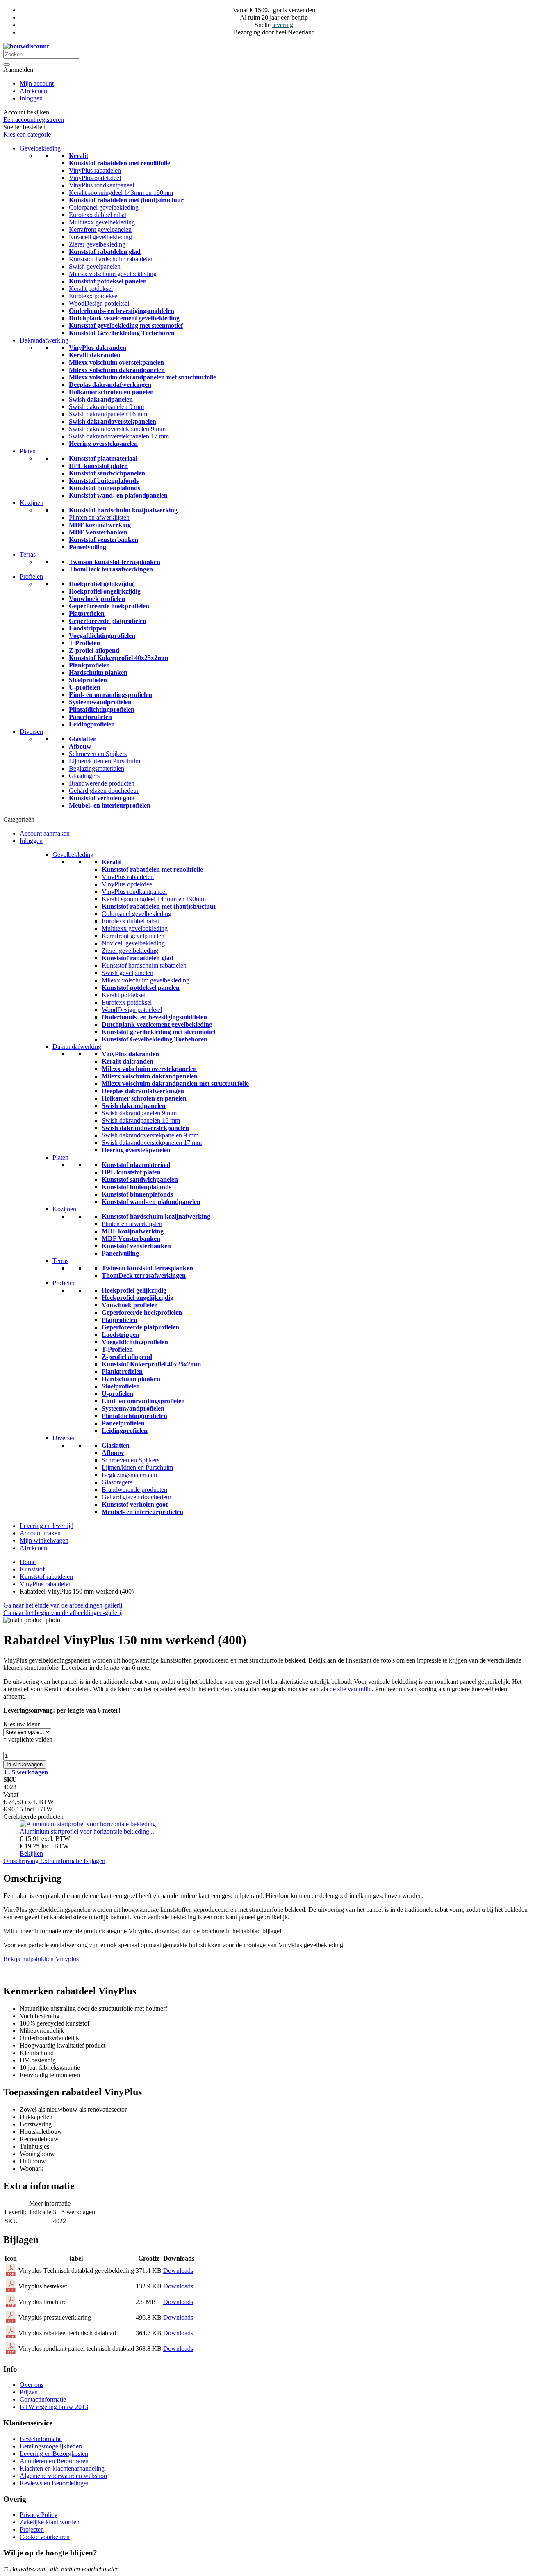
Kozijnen (32, 503)
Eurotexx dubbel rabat (98, 215)
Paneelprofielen (90, 717)
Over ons (32, 2385)
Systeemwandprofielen (100, 702)
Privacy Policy (39, 2515)
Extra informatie (62, 1861)
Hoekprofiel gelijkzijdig (101, 584)
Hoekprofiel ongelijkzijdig (105, 591)
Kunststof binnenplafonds (105, 488)
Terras (28, 554)
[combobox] (41, 54)
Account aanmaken (45, 833)
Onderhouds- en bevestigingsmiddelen (122, 311)
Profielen (31, 577)
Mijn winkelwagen (44, 1540)
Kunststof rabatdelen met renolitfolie (120, 163)
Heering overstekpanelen (103, 444)
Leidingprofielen (92, 724)
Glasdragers (84, 776)
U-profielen (85, 687)
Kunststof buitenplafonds (104, 481)
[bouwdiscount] (26, 46)
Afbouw (80, 746)
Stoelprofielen (88, 680)
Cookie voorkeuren (45, 2537)
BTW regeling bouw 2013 (54, 2407)
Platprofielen (87, 613)
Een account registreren (34, 120)
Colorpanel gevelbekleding (104, 207)
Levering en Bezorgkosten (54, 2454)
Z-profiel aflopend (94, 650)
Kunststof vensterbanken (104, 540)
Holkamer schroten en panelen (111, 392)
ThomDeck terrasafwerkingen (111, 569)
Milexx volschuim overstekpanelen (116, 362)
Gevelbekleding (40, 148)
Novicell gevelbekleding (100, 237)
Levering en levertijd (47, 1526)
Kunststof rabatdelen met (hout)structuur (126, 200)
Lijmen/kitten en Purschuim (105, 761)
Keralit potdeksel (91, 289)
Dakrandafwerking (44, 340)
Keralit (79, 156)
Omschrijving (22, 1861)
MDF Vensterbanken (98, 532)
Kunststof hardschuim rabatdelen (111, 259)
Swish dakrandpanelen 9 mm (106, 407)
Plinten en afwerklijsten (99, 517)
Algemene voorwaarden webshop (63, 2476)
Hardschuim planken (98, 673)
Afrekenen (33, 91)
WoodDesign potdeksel (99, 303)
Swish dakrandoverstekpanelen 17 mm (119, 436)
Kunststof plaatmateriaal (103, 458)
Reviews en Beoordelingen (55, 2483)
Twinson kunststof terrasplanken (115, 562)
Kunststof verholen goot (102, 798)
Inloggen (31, 98)
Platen (28, 451)
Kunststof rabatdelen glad (105, 252)
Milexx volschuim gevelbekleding (113, 274)
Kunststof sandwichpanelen (107, 473)
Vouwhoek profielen (97, 599)
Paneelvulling (88, 547)
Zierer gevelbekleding (97, 244)
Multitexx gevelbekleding (102, 222)
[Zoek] (7, 64)
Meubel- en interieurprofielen (110, 805)
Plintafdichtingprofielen (102, 709)
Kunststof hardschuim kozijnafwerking (123, 510)
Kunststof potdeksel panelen (108, 281)
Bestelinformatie (41, 2439)
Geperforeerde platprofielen (108, 621)
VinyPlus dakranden (98, 348)
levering (283, 25)
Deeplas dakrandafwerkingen (110, 385)
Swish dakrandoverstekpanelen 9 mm (117, 429)
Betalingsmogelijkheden (51, 2446)
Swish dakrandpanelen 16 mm (108, 414)
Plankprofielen (89, 665)
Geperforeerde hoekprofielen (109, 606)
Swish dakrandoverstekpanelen (113, 421)
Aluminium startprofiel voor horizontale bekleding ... (88, 1831)
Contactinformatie (43, 2399)
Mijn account (37, 83)
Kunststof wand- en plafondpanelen (118, 495)
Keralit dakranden (95, 355)
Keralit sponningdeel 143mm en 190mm (121, 193)
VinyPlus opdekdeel (95, 178)
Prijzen (29, 2392)
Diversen (31, 732)
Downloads (178, 2271)
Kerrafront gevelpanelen (100, 230)
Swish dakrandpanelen (101, 399)
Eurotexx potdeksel (94, 296)
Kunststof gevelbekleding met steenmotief (126, 325)
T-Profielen (84, 643)
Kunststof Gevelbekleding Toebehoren (122, 333)
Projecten (32, 2529)
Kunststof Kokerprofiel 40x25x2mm (118, 658)
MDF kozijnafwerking (100, 525)
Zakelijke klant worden (50, 2522)
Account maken (40, 1533)
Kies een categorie (27, 134)
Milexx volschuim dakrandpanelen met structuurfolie (142, 377)
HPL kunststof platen (98, 466)
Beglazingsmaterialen (97, 768)
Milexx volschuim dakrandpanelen (117, 370)
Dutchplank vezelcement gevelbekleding (124, 318)
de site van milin (351, 1689)
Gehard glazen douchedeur (104, 791)
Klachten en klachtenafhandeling (62, 2468)
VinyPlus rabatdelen (95, 170)
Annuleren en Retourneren (54, 2461)
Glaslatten (83, 739)
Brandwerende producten (102, 783)
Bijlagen (94, 1861)
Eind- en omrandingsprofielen (110, 695)
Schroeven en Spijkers (98, 754)
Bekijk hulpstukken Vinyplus (41, 1959)
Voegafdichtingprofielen (102, 636)
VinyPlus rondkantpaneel (101, 185)
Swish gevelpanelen (95, 266)
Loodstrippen (88, 628)
